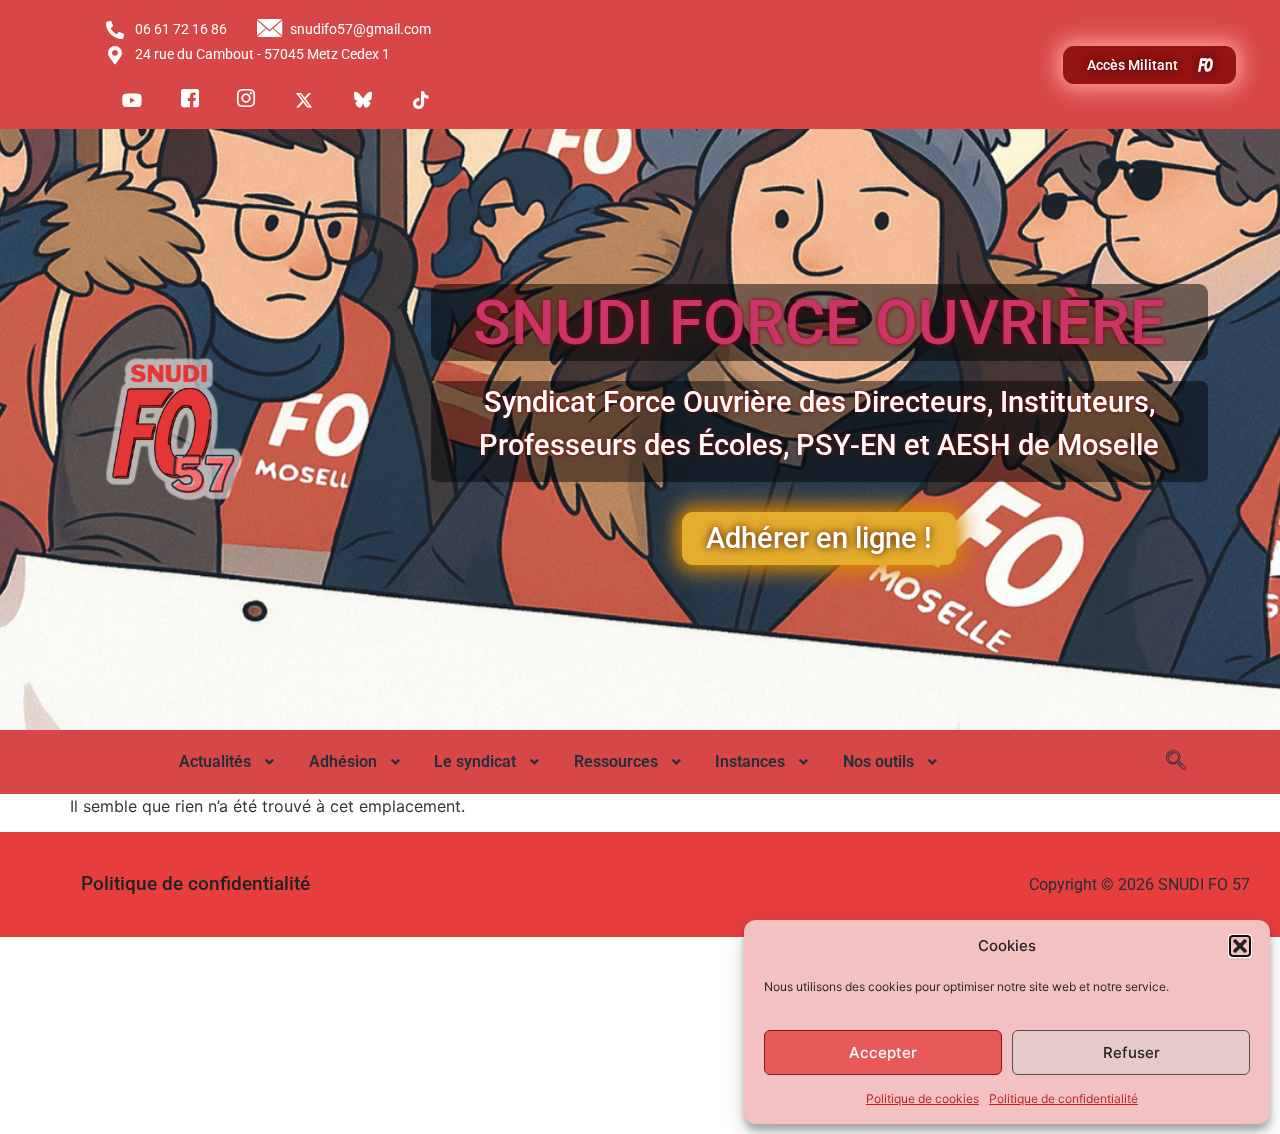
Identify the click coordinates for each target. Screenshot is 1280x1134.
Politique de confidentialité (1063, 1098)
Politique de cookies (922, 1098)
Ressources (616, 761)
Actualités (215, 761)
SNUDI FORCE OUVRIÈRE (819, 322)
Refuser (1131, 1052)
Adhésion (343, 761)
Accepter (883, 1052)
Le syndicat (475, 761)
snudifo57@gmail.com (360, 29)
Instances (750, 761)
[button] (1240, 946)
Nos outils (878, 761)
